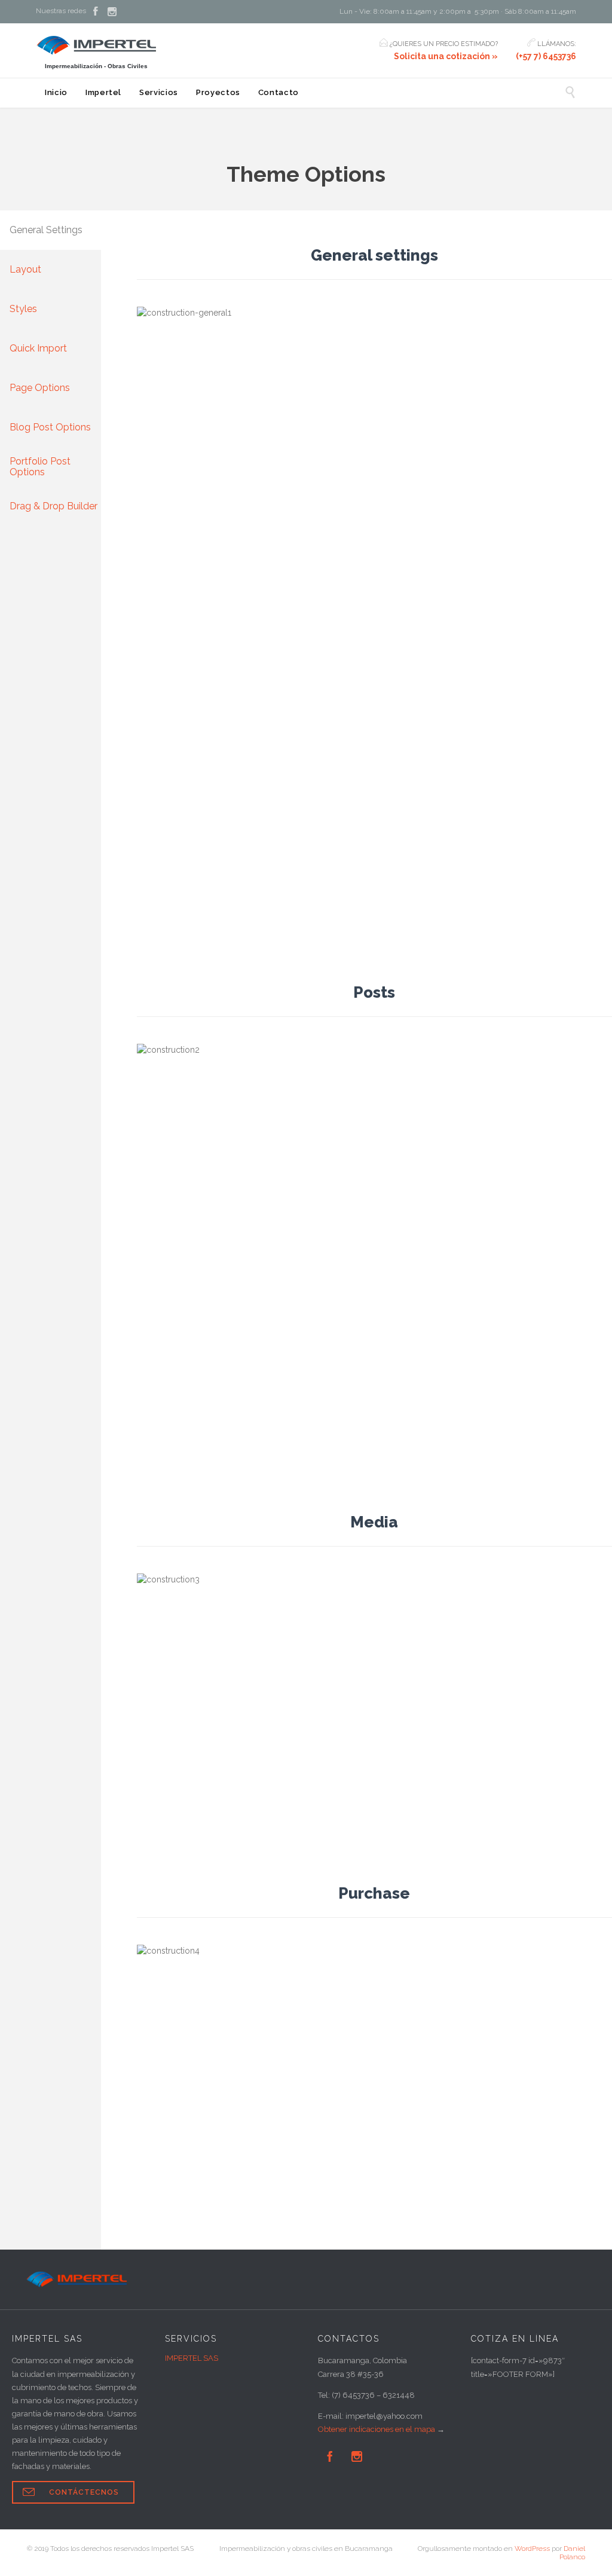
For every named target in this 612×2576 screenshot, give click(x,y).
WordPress (532, 2549)
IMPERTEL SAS (192, 2358)
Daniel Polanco (572, 2553)
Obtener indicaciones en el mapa (377, 2429)
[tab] (51, 230)
